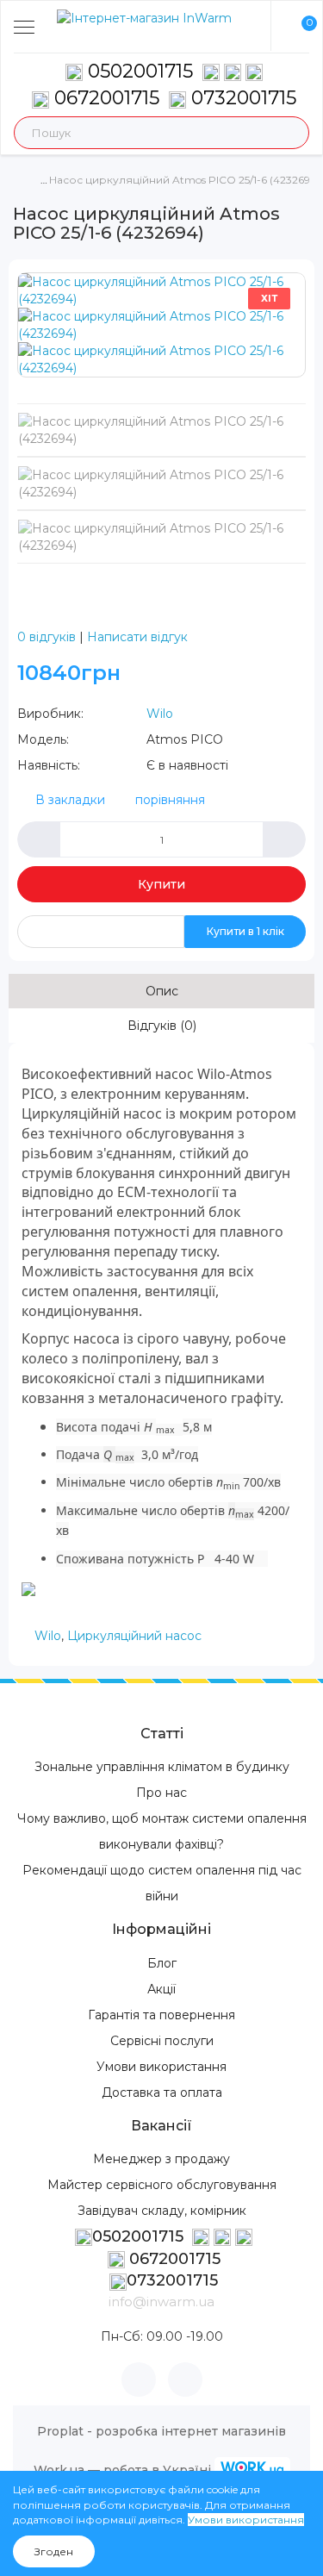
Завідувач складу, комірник (162, 2211)
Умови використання (161, 2067)
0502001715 (140, 71)
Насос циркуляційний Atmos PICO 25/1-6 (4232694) (185, 180)
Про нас (161, 1793)
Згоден (54, 2551)
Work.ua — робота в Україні (122, 2470)
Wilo (160, 714)
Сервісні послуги (162, 2041)
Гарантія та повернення (161, 2015)
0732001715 (241, 98)
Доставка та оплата (162, 2093)
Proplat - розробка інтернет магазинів (161, 2431)
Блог (162, 1963)
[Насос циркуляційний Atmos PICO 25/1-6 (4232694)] (161, 290)
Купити (161, 884)
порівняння (170, 800)
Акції (161, 1989)
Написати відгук (137, 637)
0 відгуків (47, 637)
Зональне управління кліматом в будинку (162, 1767)
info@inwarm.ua (161, 2302)
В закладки (70, 800)
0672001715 (104, 98)
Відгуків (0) (162, 1026)
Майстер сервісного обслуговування (162, 2185)
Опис (162, 991)
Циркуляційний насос (134, 1636)
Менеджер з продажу (161, 2159)
